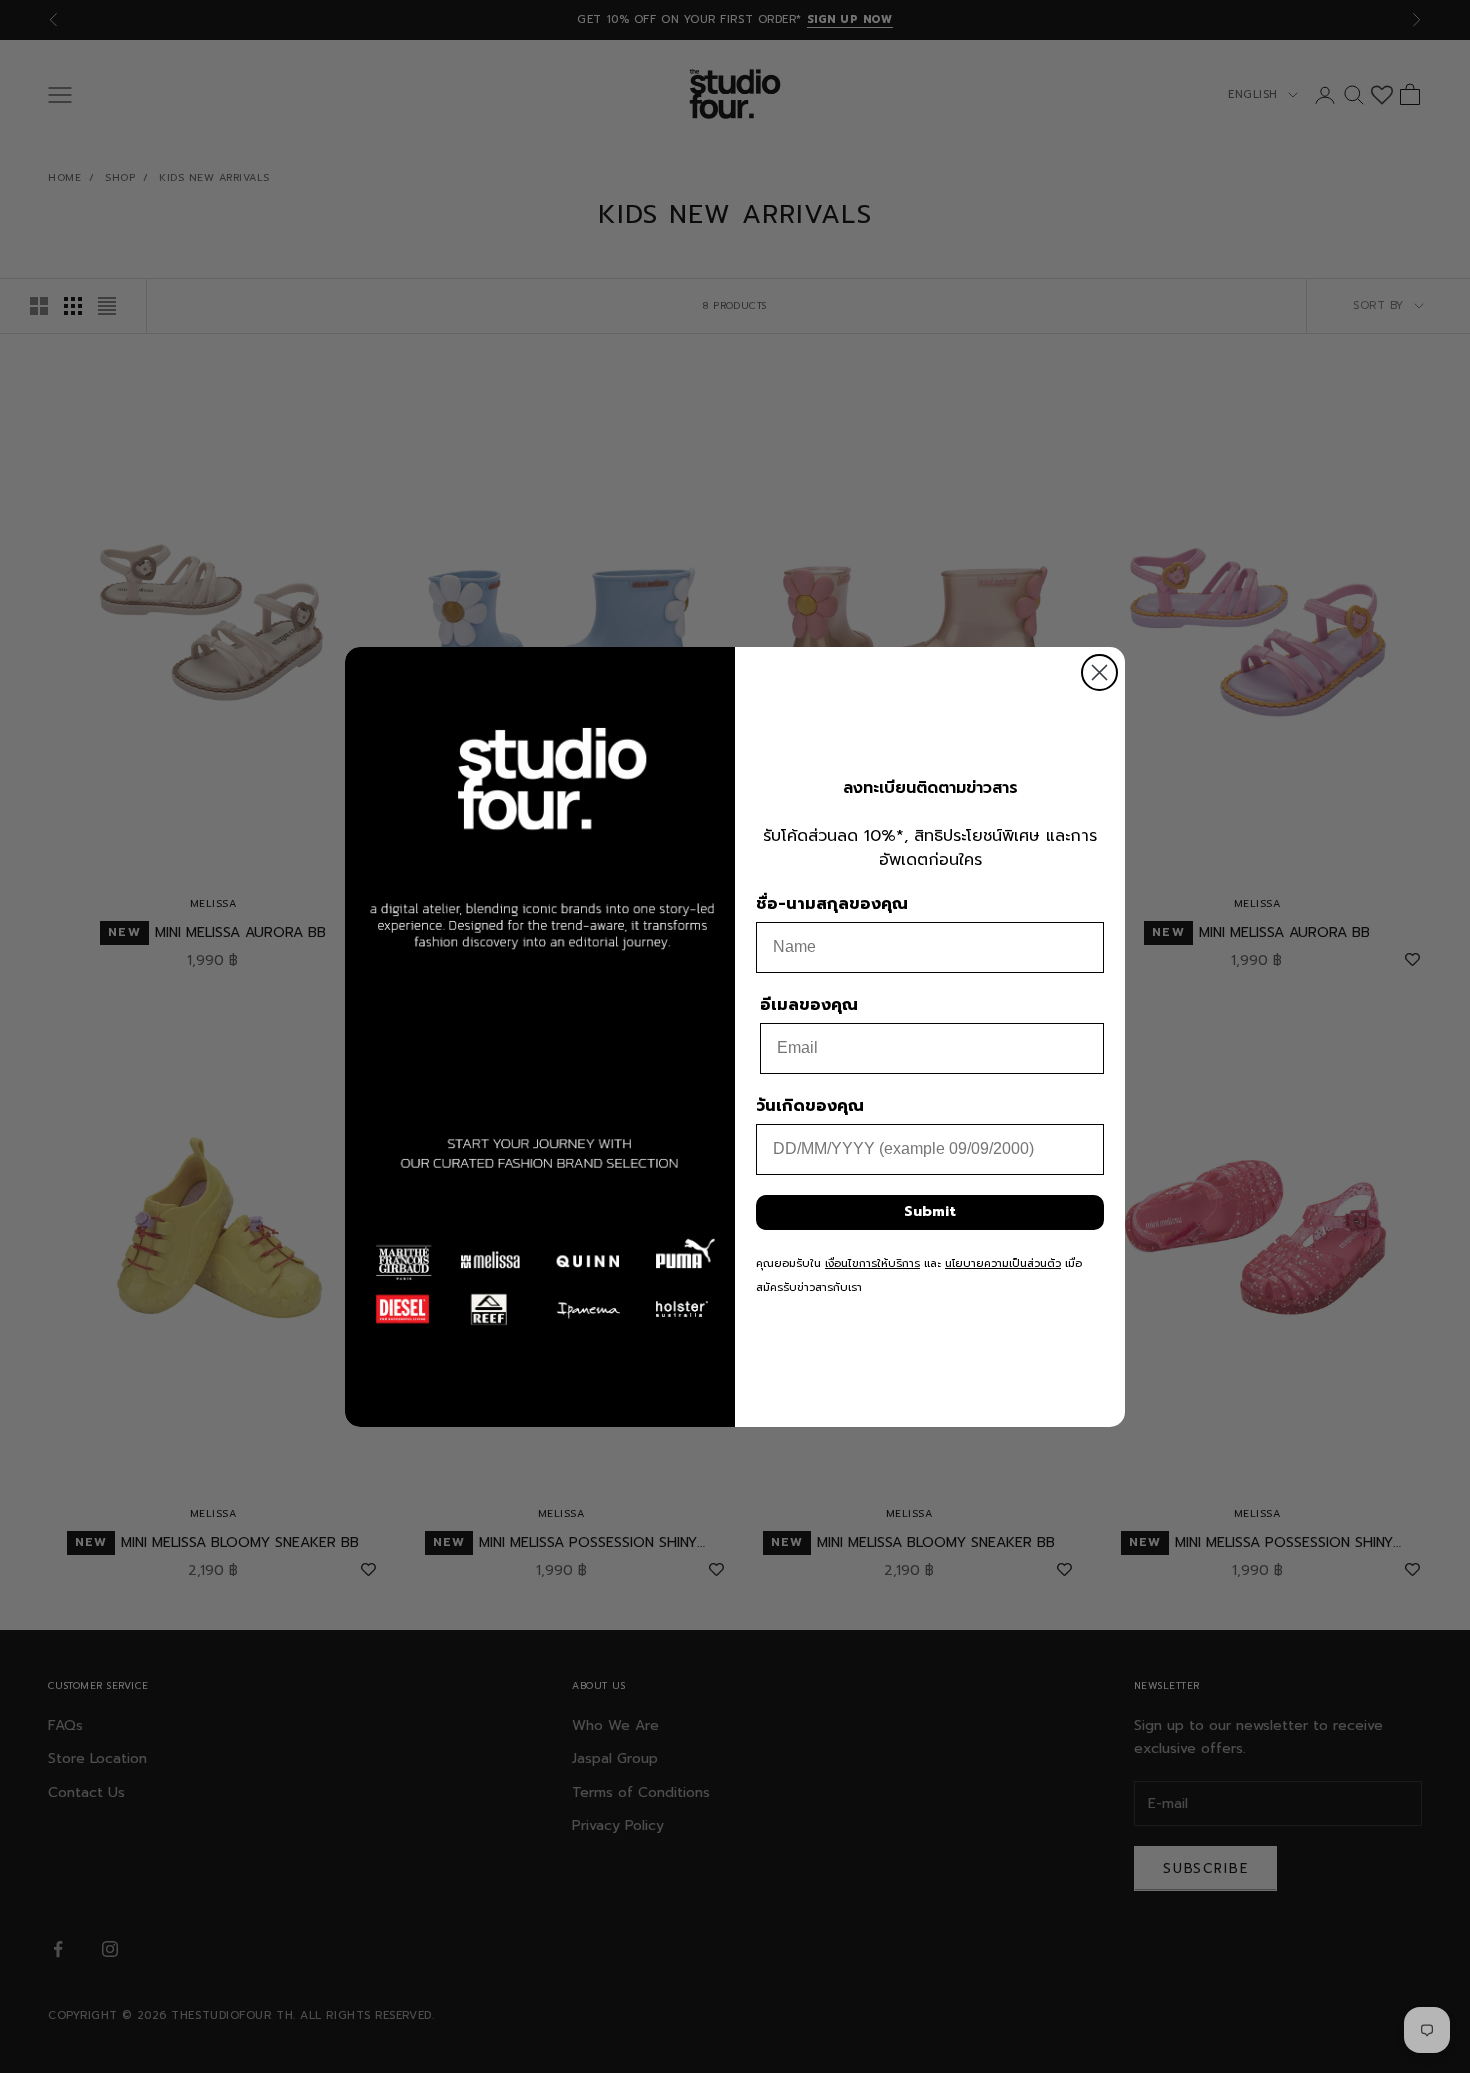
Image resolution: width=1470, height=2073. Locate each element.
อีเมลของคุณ (809, 1005)
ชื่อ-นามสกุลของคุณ (832, 904)
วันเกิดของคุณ (810, 1106)
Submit (930, 1211)
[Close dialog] (1099, 672)
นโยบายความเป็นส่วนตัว (1003, 1263)
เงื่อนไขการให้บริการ (872, 1263)
